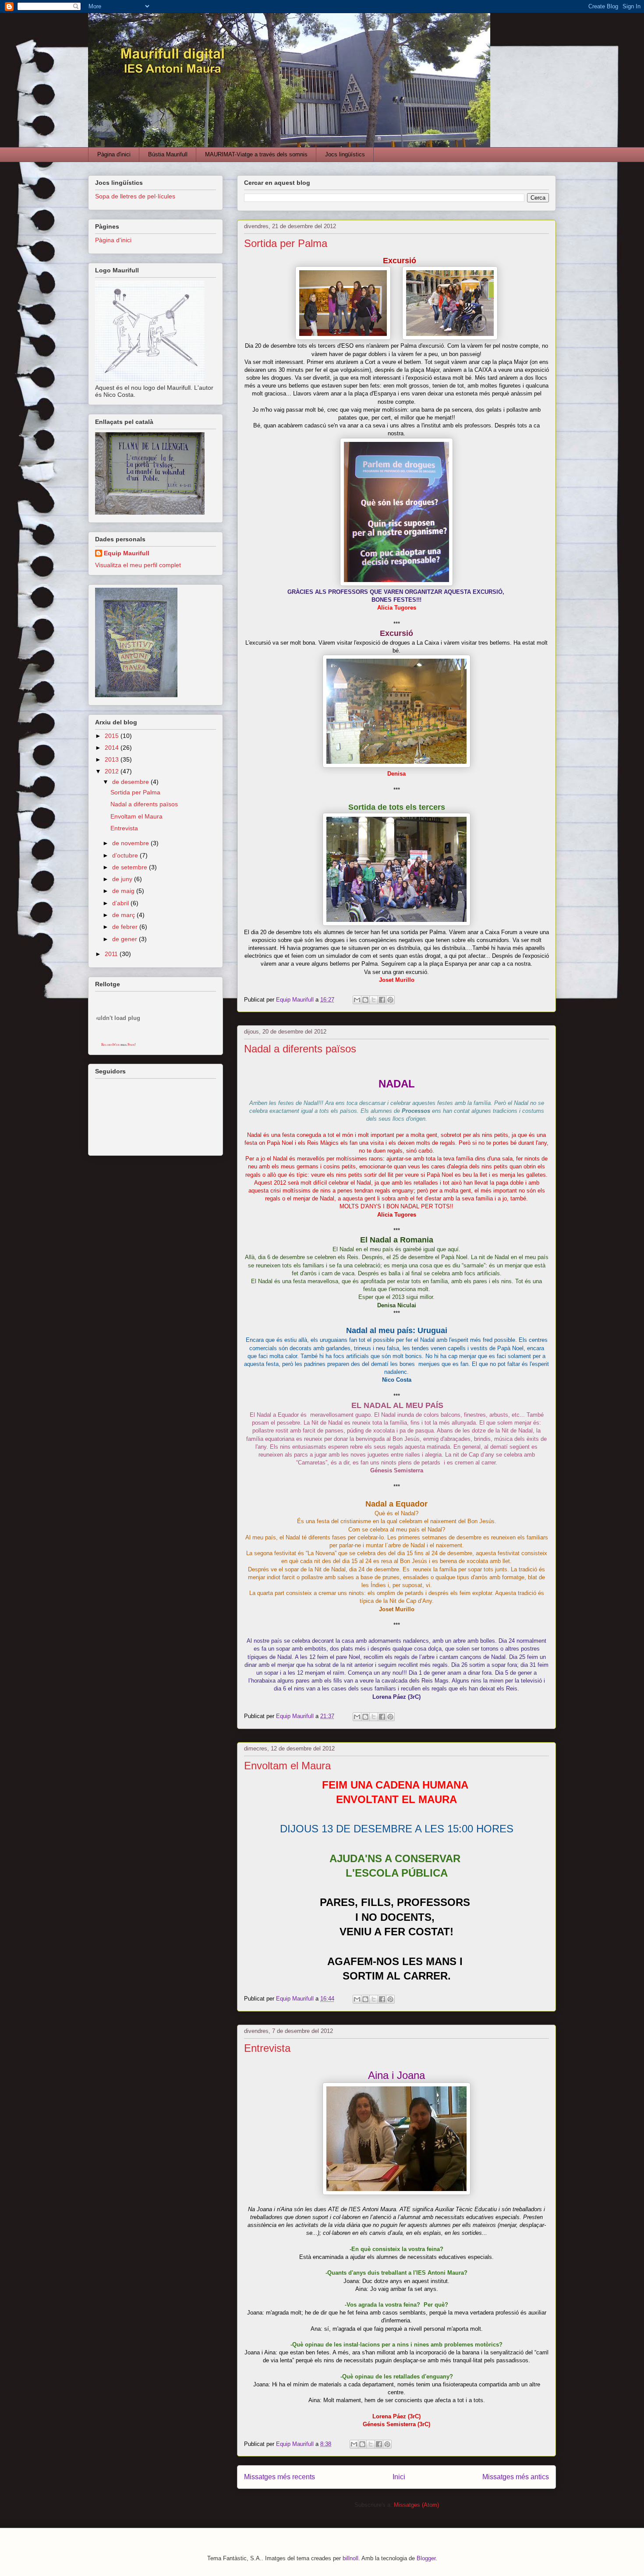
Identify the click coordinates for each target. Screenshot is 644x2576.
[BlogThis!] (365, 1000)
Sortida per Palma (286, 243)
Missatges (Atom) (416, 2505)
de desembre (131, 782)
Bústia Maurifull (168, 154)
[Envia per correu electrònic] (357, 1000)
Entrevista (267, 2048)
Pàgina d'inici (114, 154)
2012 (113, 771)
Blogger (426, 2558)
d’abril (121, 903)
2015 (113, 736)
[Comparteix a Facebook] (382, 1000)
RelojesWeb (110, 1045)
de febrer (126, 927)
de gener (126, 939)
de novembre (131, 843)
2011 (112, 954)
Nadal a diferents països (300, 1049)
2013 (113, 759)
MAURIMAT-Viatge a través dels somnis (256, 154)
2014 (113, 748)
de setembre (131, 867)
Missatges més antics (516, 2477)
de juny (123, 879)
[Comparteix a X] (374, 1000)
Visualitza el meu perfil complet (138, 565)
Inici (399, 2477)
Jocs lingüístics (345, 154)
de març (124, 915)
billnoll (350, 2558)
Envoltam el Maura (287, 1766)
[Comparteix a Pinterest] (390, 1000)
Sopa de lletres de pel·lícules (135, 196)
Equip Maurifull (127, 553)
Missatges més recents (280, 2477)
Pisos (131, 1045)
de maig (124, 891)
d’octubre (126, 855)
